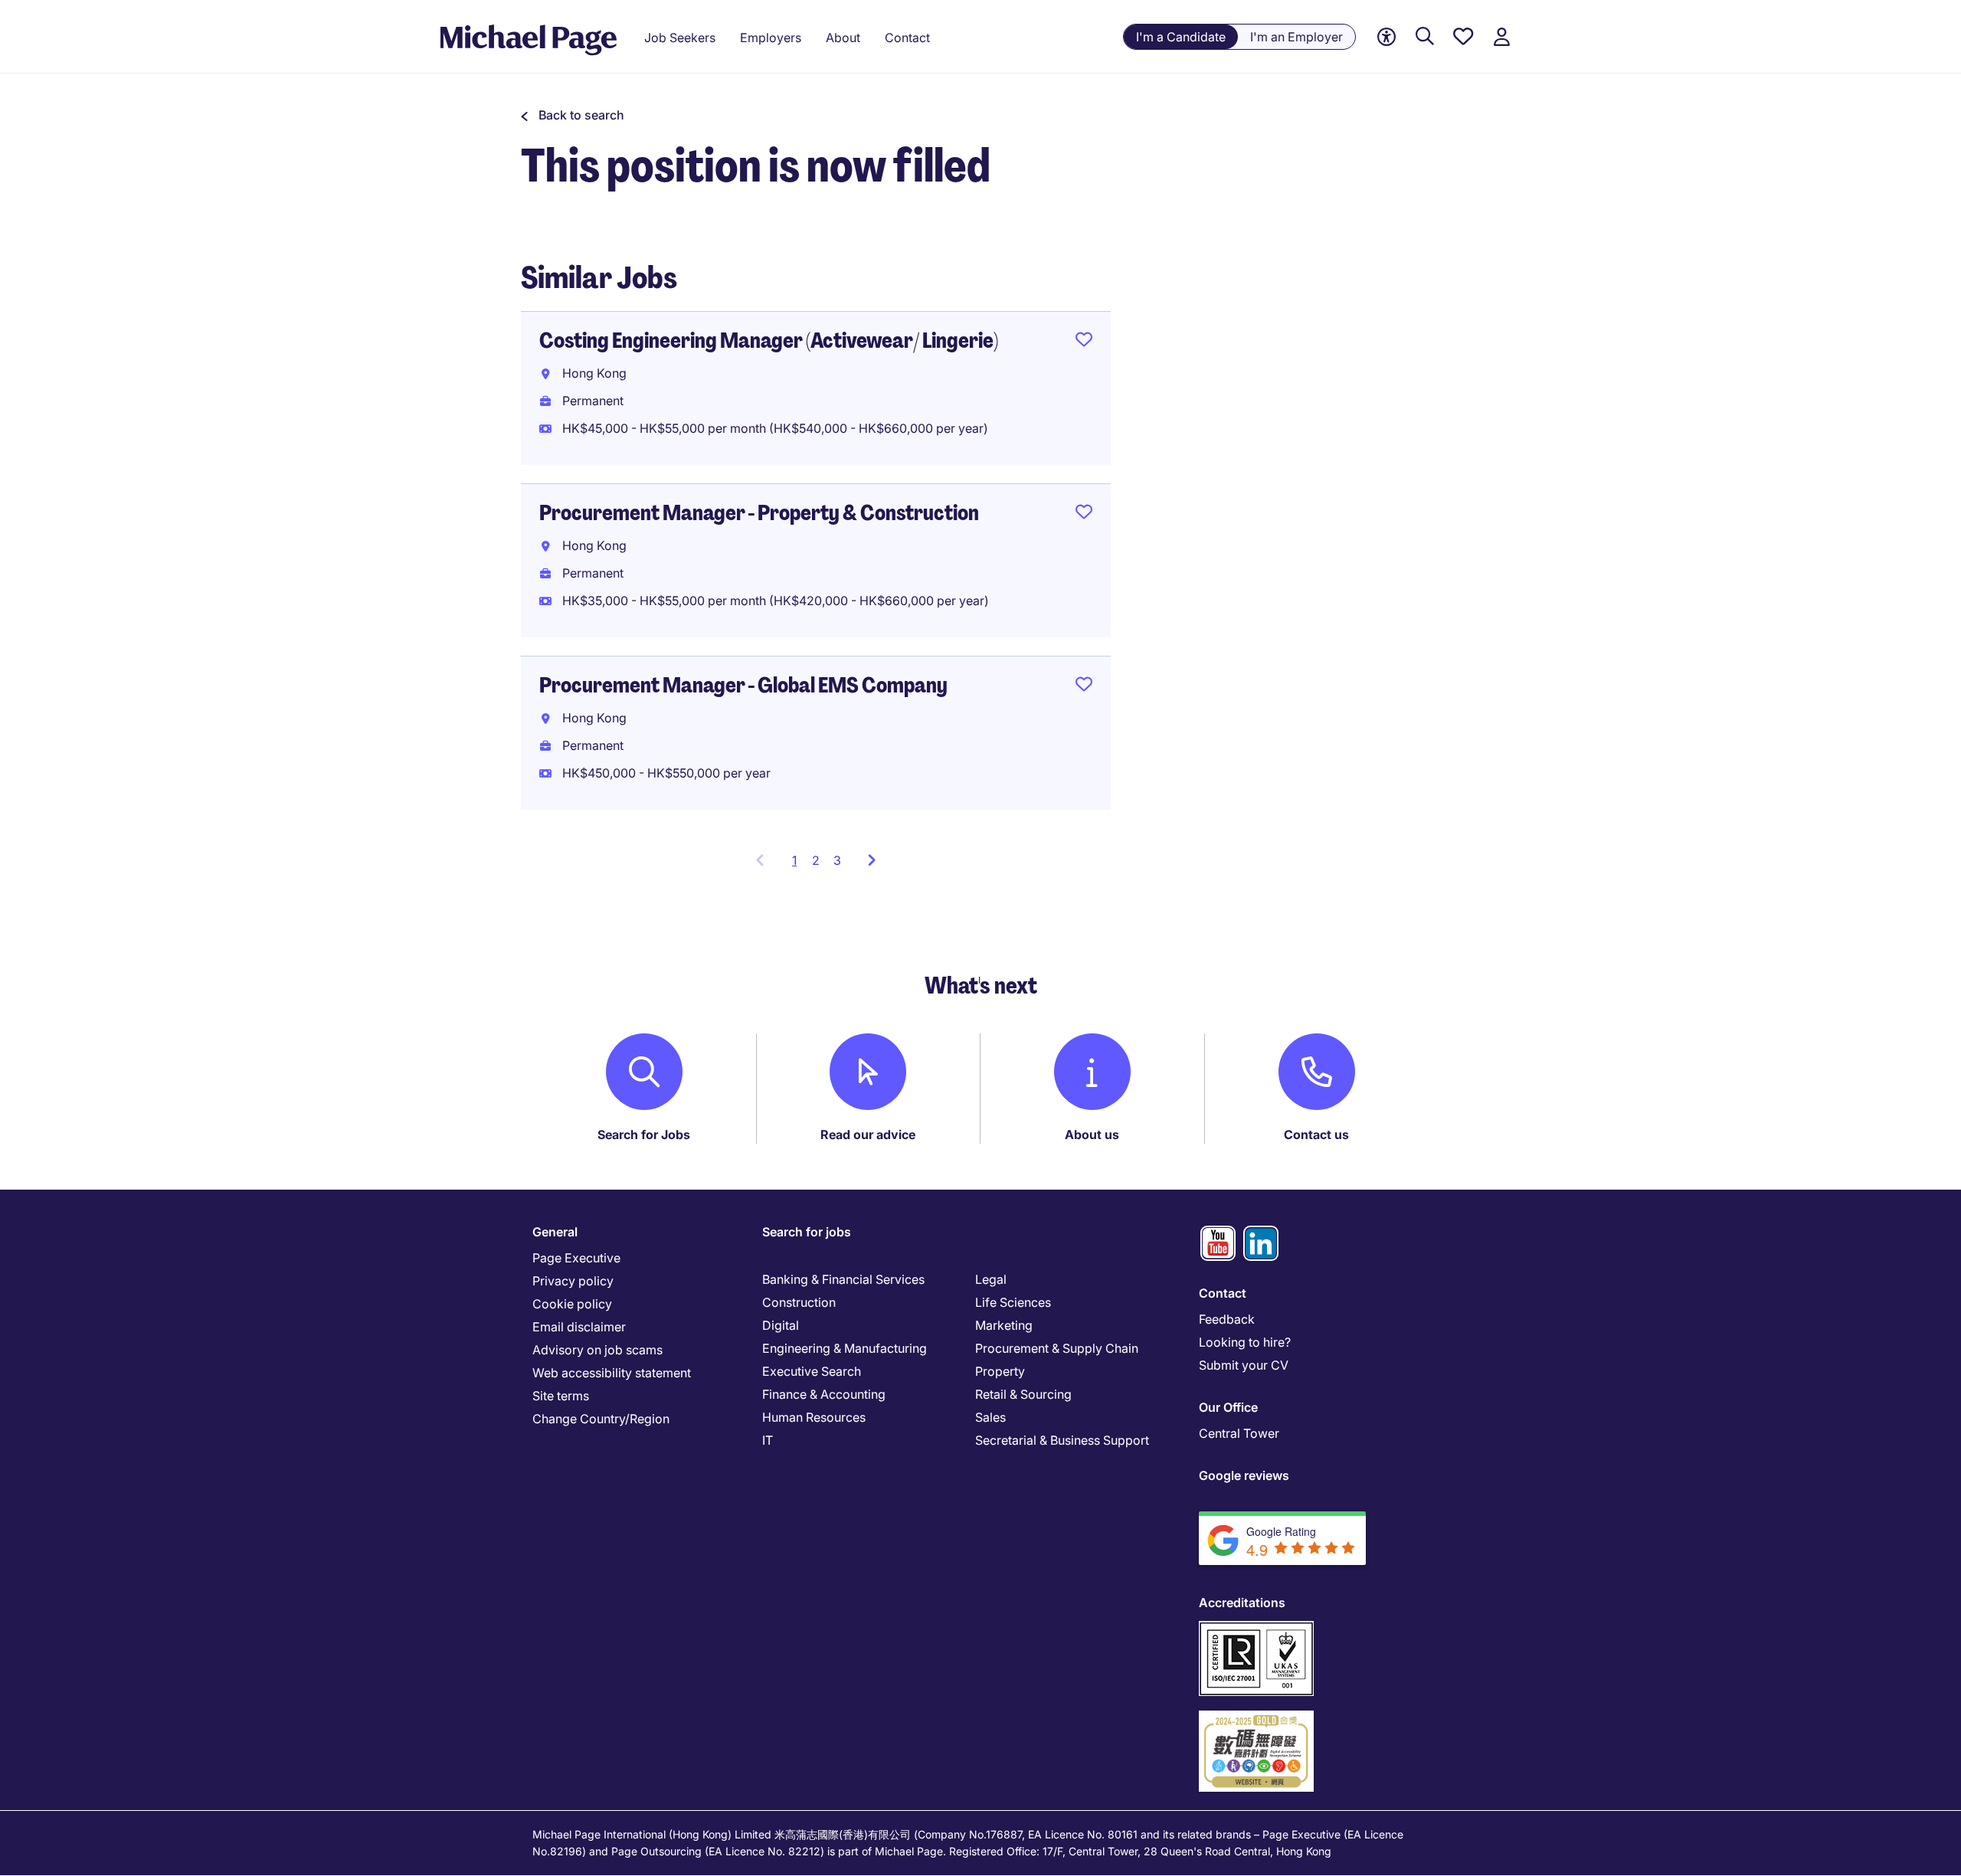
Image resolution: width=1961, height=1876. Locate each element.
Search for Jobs (644, 1134)
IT (768, 1440)
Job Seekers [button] (680, 38)
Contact (1223, 1293)
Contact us (1316, 1134)
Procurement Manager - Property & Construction (759, 513)
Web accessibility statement (612, 1373)
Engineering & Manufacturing (845, 1348)
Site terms (561, 1396)
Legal (991, 1279)
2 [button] (816, 860)
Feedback (1227, 1319)
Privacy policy (573, 1281)
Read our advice (868, 1134)
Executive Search (812, 1371)
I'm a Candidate (1181, 37)
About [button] (843, 38)
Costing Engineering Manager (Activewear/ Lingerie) (769, 340)
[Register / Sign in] (1501, 37)
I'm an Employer (1296, 37)
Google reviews (1244, 1475)
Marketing (1004, 1325)
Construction (799, 1302)
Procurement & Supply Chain (1057, 1348)
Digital (781, 1325)
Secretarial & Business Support (1062, 1440)
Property (1000, 1371)
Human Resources (814, 1417)
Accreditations (1242, 1603)
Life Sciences (1013, 1302)
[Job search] (1425, 37)
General (555, 1232)
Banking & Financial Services (843, 1279)
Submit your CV (1244, 1365)
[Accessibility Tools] (1386, 37)
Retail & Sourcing (1023, 1394)
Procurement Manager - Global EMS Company (743, 685)
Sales (990, 1417)
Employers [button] (771, 38)
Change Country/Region (601, 1419)
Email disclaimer (579, 1327)
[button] (573, 115)
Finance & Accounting (824, 1394)
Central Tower (1239, 1433)
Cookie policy (572, 1304)
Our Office (1228, 1407)
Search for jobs (807, 1232)
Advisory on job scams (597, 1350)
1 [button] (799, 865)
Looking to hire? (1245, 1342)
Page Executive (576, 1258)
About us (1092, 1134)
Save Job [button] (1084, 342)
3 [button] (837, 860)
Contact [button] (907, 38)
